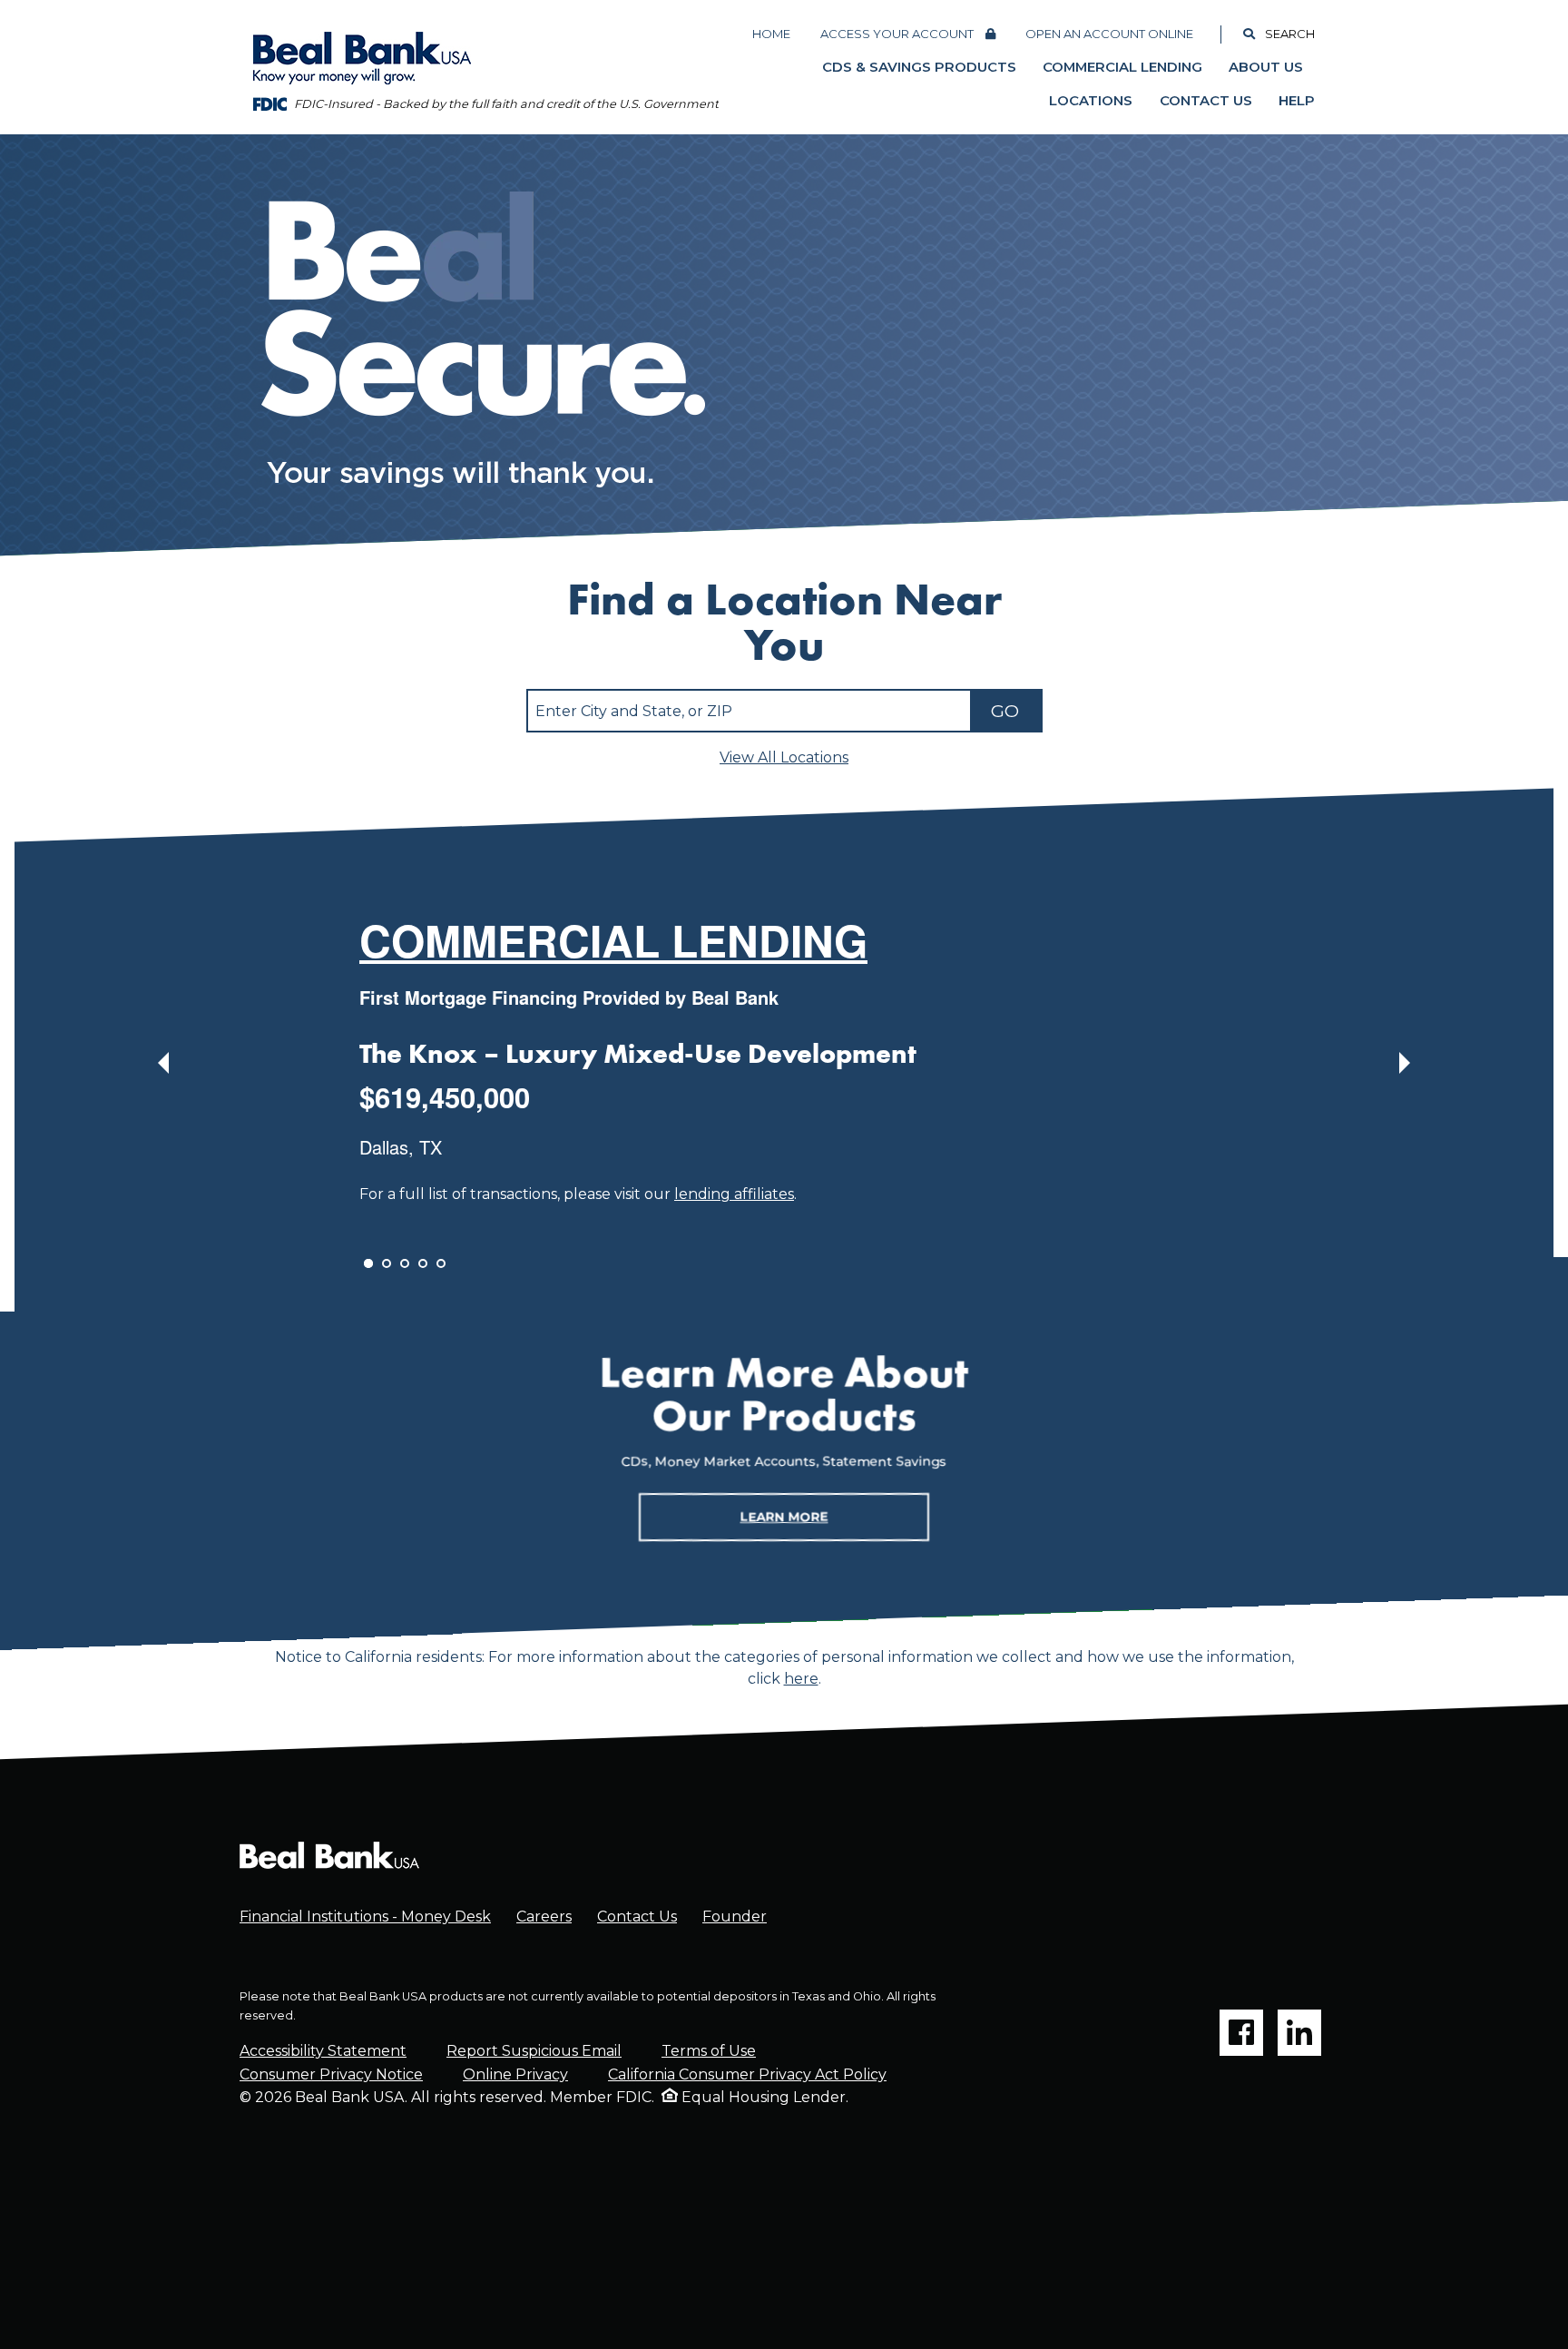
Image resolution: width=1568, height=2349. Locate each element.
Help (1297, 101)
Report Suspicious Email (534, 2051)
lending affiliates (734, 1194)
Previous (163, 1063)
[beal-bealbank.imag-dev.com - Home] (329, 1855)
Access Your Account (897, 34)
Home (771, 34)
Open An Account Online (1109, 34)
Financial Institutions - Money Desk (365, 1917)
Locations (1091, 101)
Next (1405, 1063)
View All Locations (784, 758)
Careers (544, 1917)
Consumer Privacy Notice (331, 2074)
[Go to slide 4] (423, 1263)
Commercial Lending (1122, 67)
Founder (735, 1917)
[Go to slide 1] (368, 1263)
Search (1290, 34)
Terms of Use (709, 2051)
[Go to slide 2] (387, 1263)
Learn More (784, 1516)
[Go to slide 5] (441, 1263)
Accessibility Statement (323, 2051)
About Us (1266, 67)
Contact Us (1206, 101)
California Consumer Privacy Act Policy (747, 2074)
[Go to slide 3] (405, 1263)
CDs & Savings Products (919, 67)
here (801, 1679)
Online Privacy (515, 2074)
